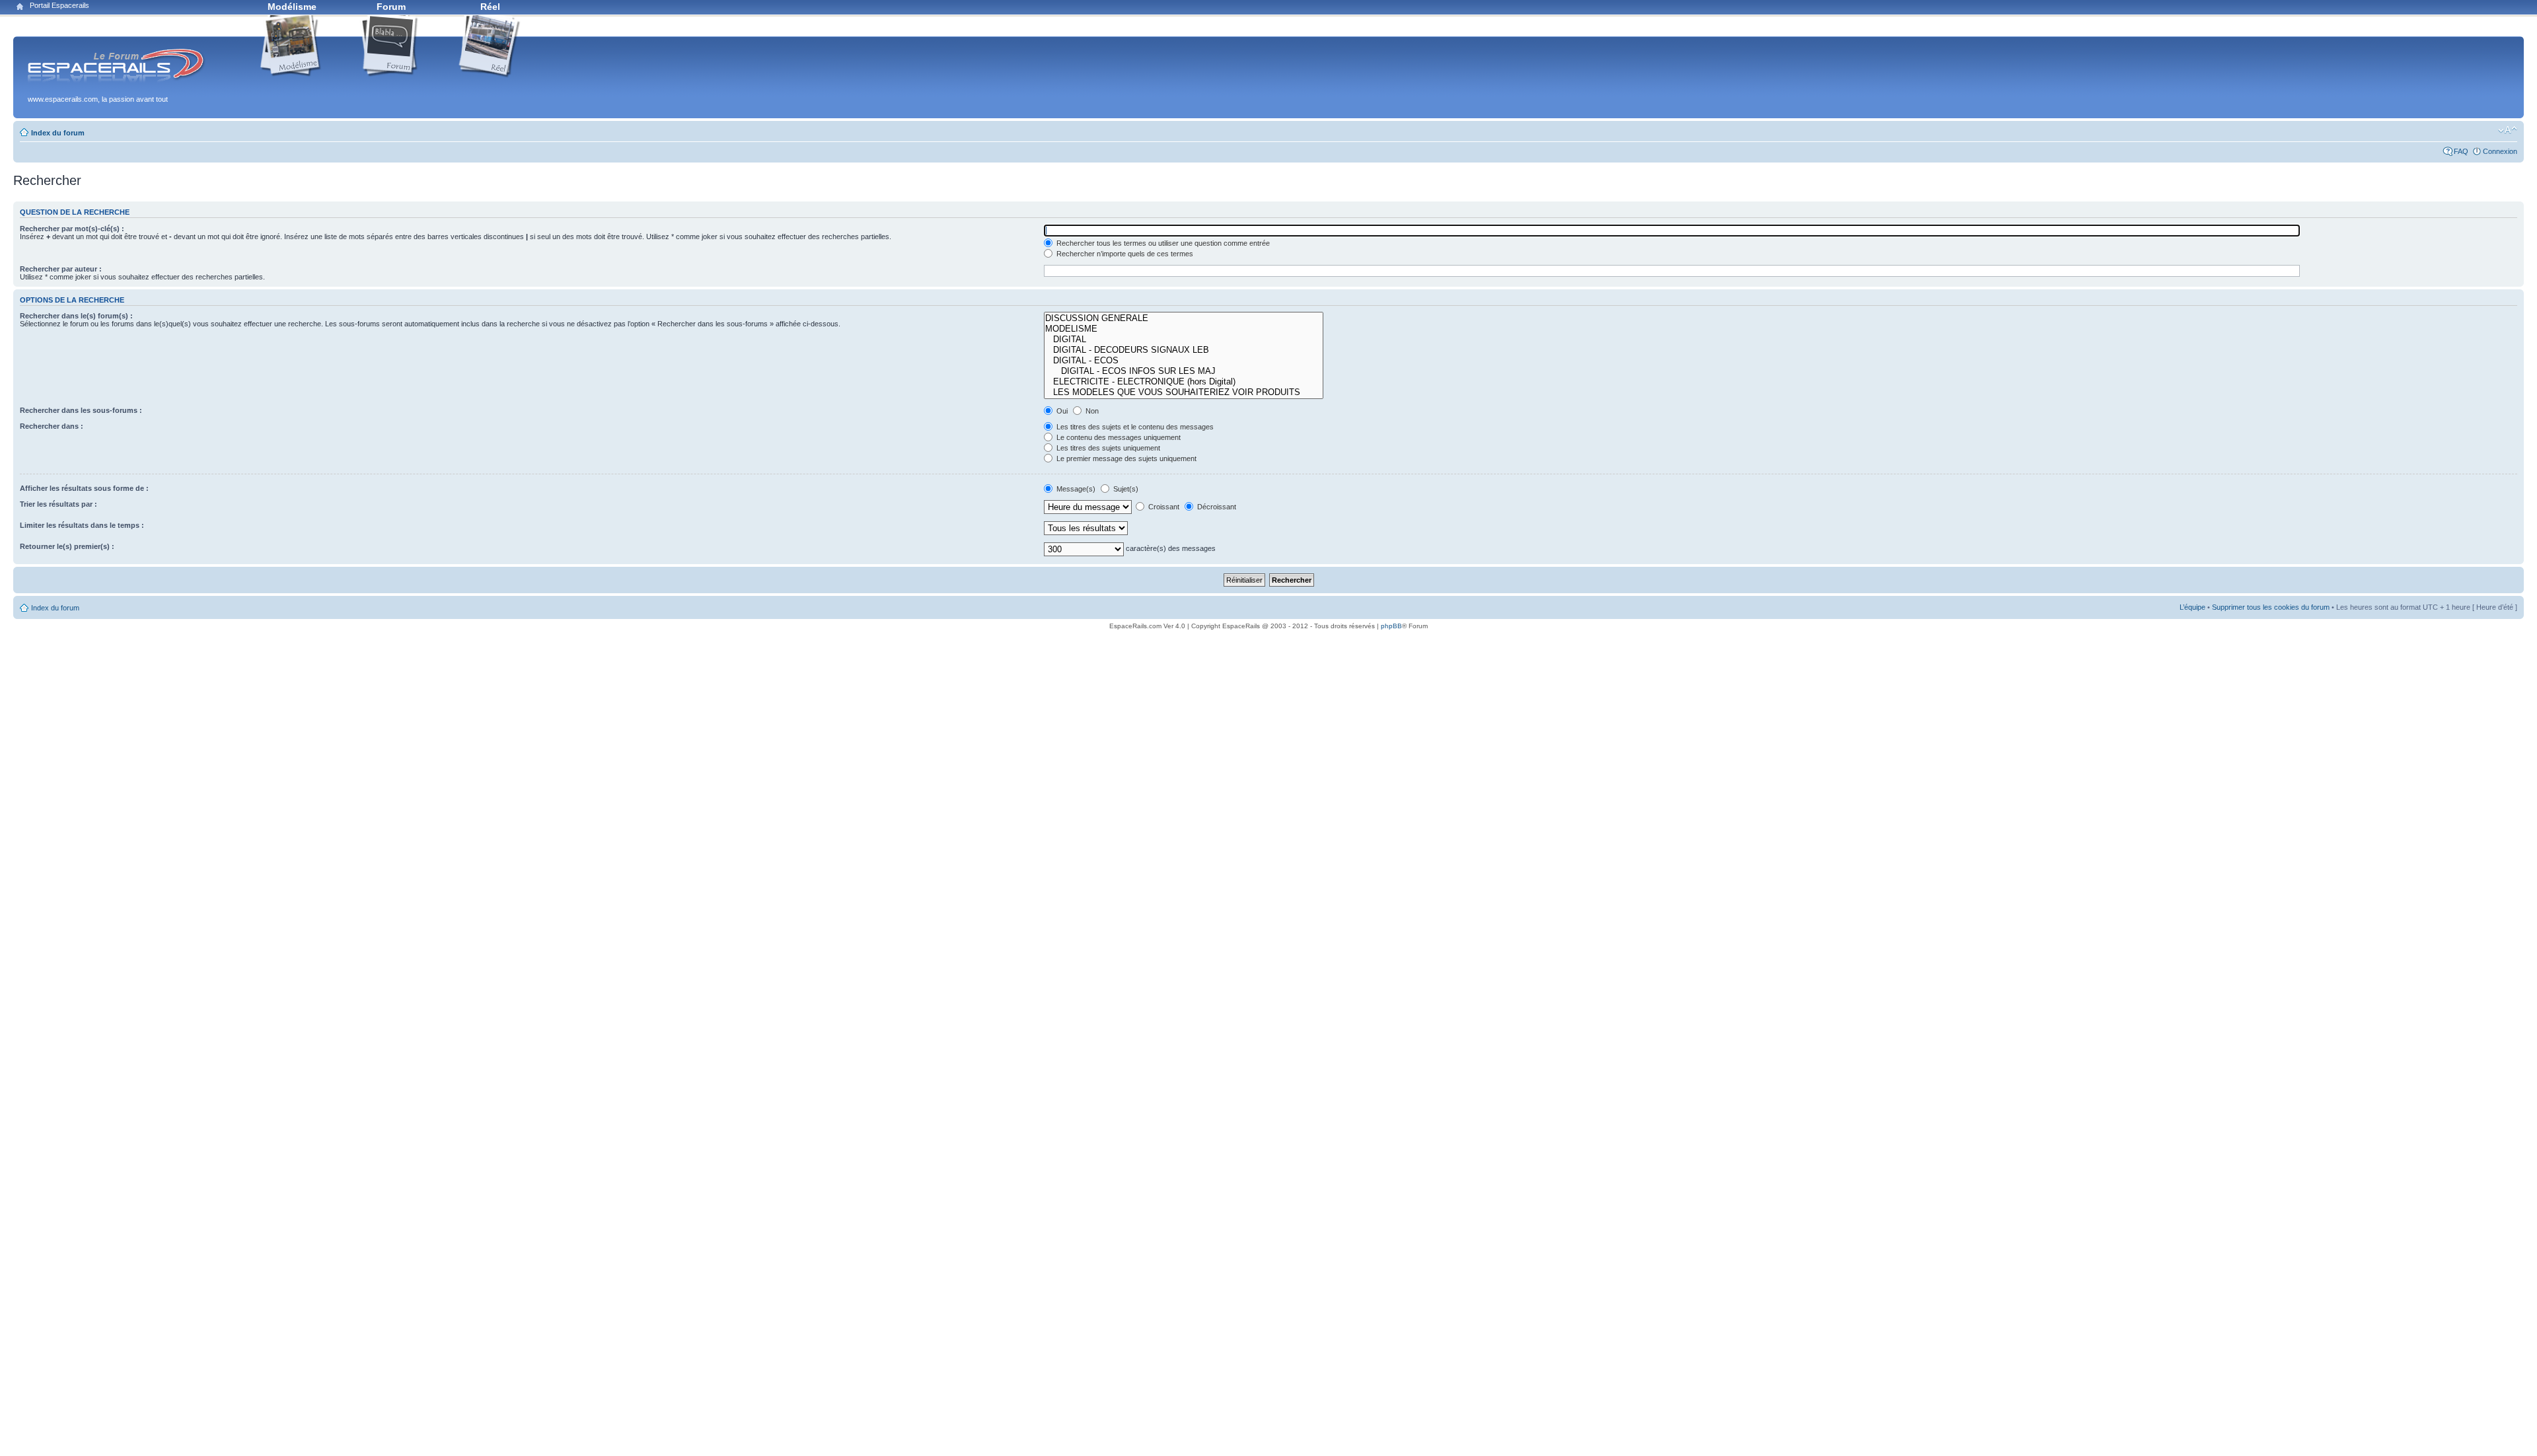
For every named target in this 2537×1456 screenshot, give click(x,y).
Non (1091, 411)
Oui (1061, 411)
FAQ (2461, 151)
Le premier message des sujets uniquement (1125, 458)
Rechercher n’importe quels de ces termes (1124, 254)
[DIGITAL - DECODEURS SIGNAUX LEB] (1184, 350)
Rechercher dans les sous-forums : (81, 410)
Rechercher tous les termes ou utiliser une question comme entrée (1162, 243)
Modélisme (292, 7)
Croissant (1163, 507)
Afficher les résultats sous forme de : (84, 488)
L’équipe (2192, 607)
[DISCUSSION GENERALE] (1184, 318)
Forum (391, 7)
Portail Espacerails (59, 5)
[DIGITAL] (1184, 340)
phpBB (1391, 626)
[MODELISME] (1184, 329)
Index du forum (58, 133)
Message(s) (1076, 489)
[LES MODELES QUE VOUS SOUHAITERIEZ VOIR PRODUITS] (1184, 392)
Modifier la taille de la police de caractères (2508, 130)
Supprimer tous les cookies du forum (2271, 607)
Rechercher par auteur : (61, 269)
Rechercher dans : (52, 426)
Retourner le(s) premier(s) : (67, 546)
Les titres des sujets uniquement (1107, 448)
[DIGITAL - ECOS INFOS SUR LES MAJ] (1184, 371)
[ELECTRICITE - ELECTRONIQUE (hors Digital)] (1184, 382)
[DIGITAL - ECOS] (1184, 361)
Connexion (2500, 151)
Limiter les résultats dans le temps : (82, 525)
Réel (490, 7)
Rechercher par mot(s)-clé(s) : (72, 229)
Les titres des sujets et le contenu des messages (1134, 427)
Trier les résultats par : (58, 504)
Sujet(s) (1125, 489)
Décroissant (1216, 507)
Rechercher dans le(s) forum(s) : (76, 316)
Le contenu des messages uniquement (1118, 437)
